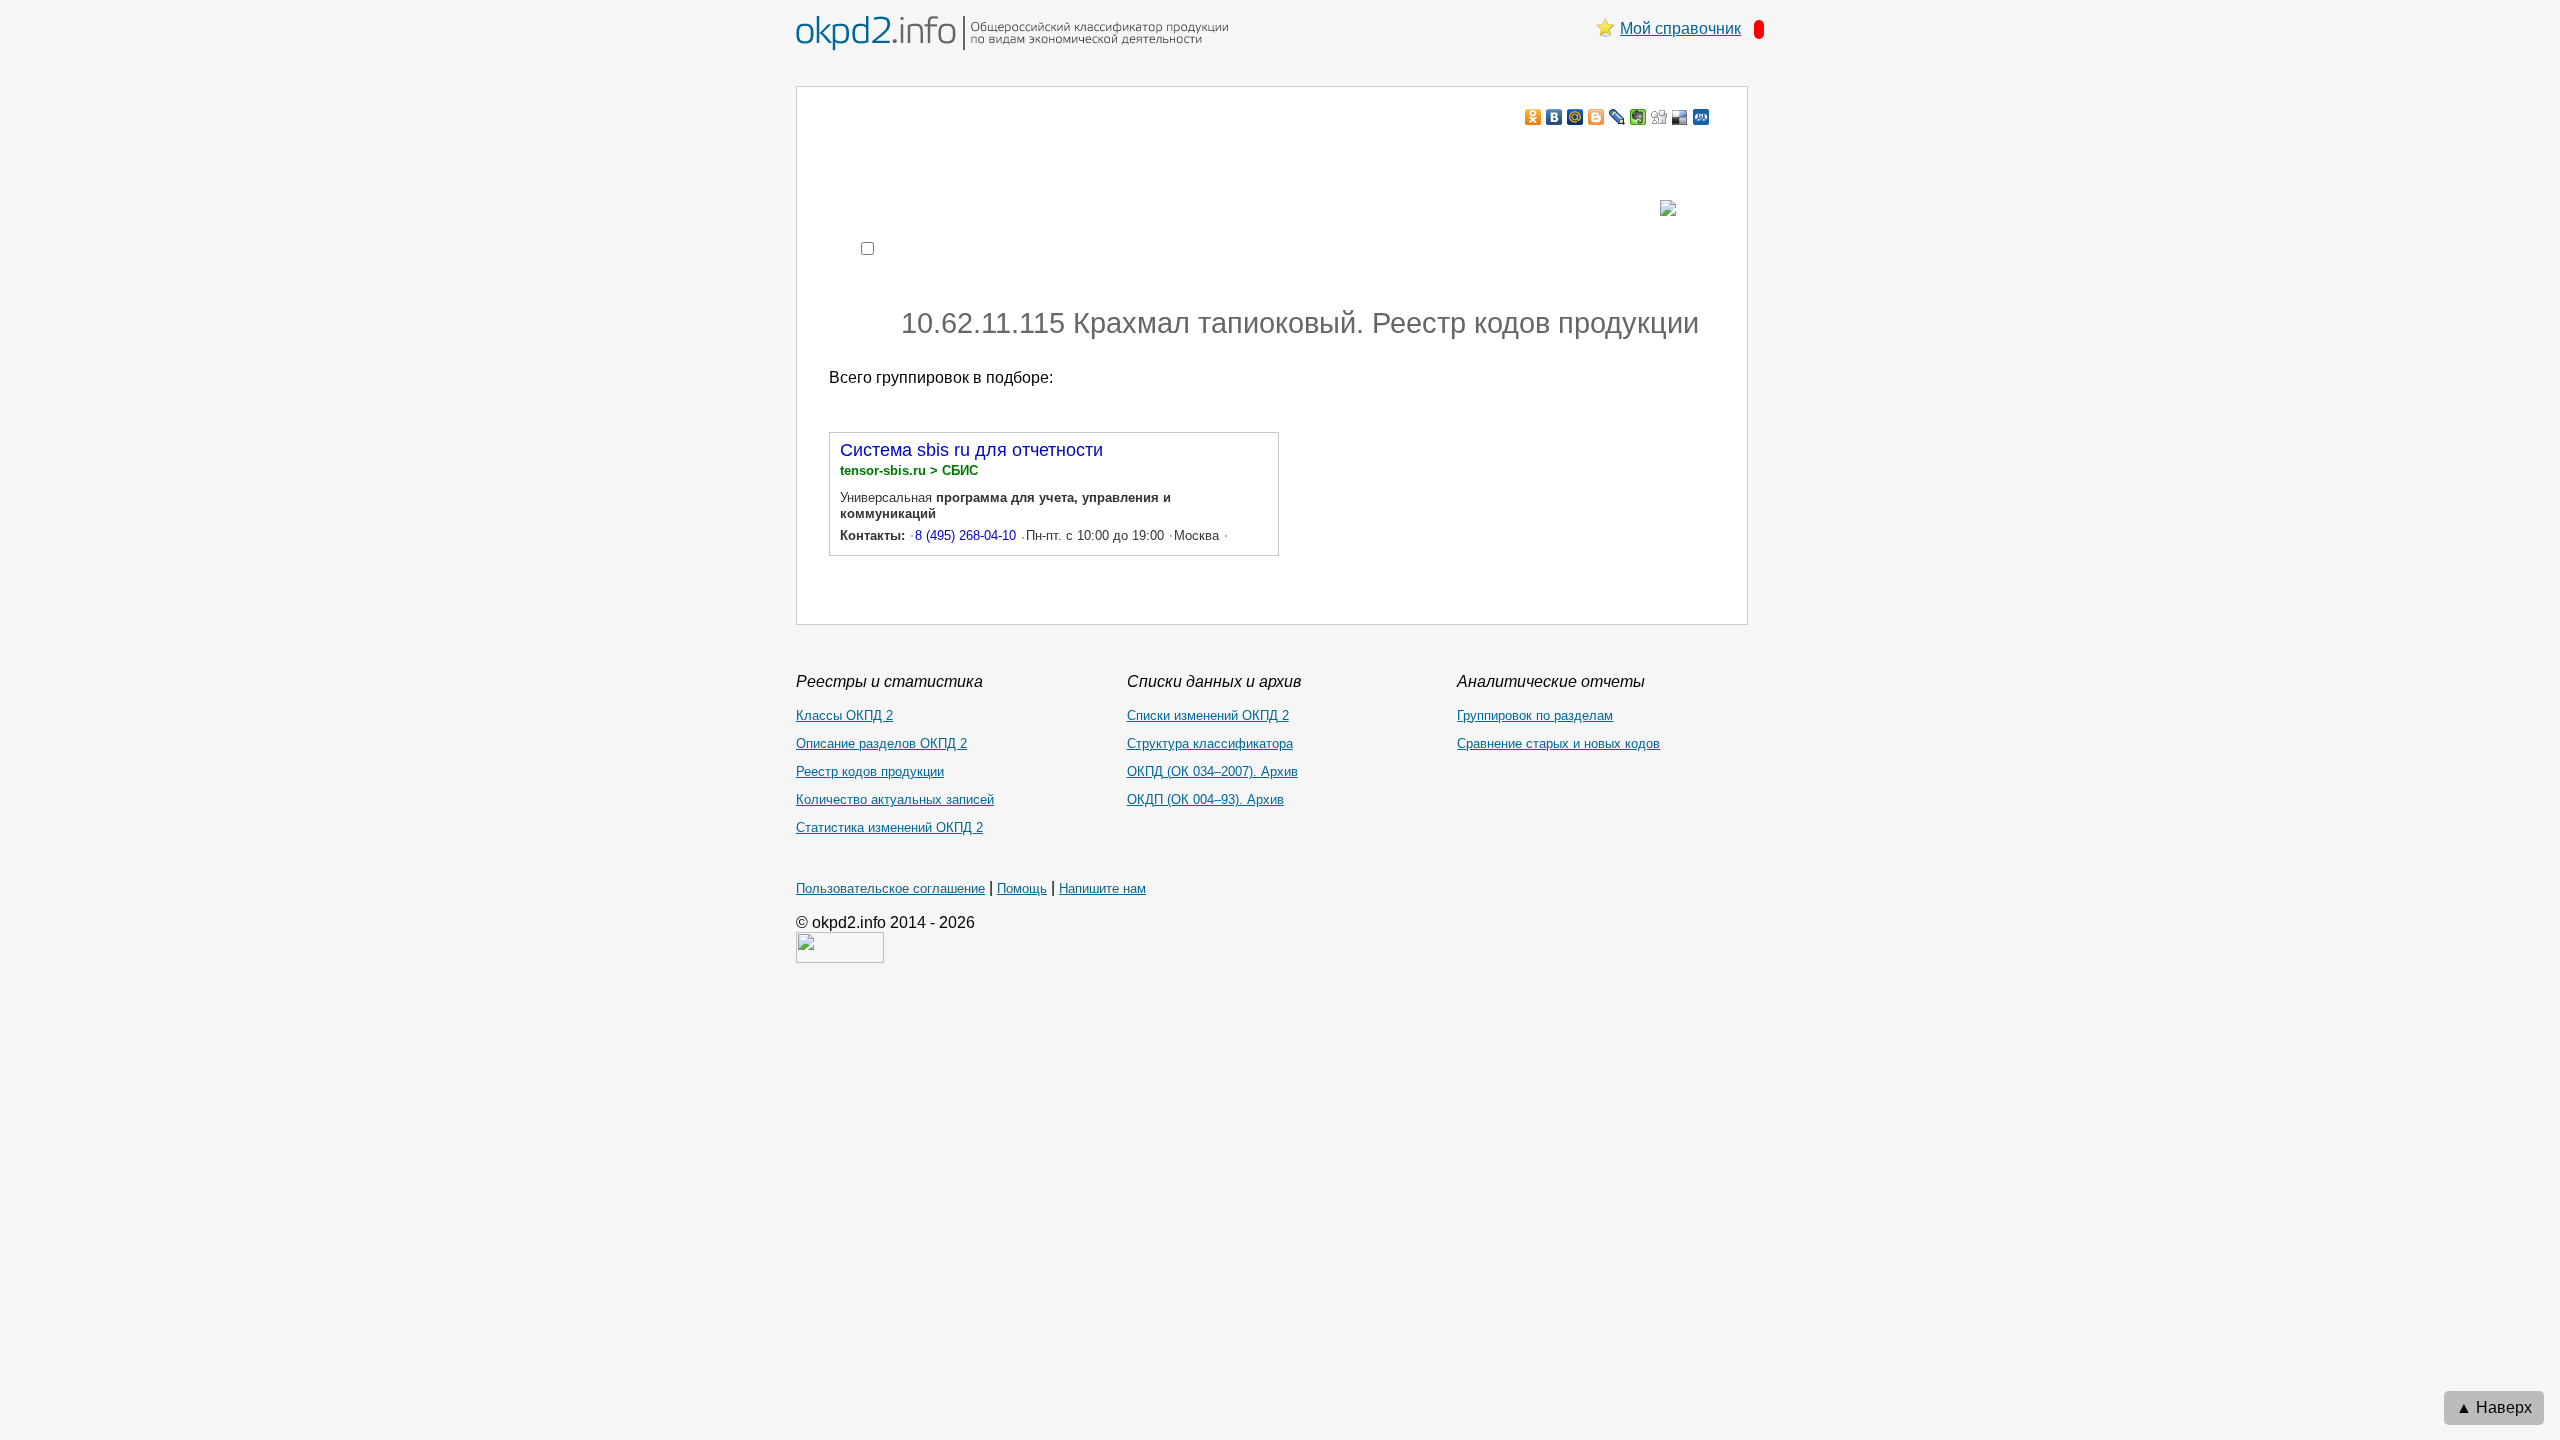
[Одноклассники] (1533, 117)
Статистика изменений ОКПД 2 (889, 827)
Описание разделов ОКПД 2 (881, 743)
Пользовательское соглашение (890, 888)
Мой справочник (1680, 28)
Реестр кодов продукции (870, 771)
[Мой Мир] (1575, 117)
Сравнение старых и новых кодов (1558, 743)
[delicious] (1680, 117)
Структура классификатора (1210, 743)
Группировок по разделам (1535, 715)
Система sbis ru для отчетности (971, 450)
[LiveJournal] (1617, 117)
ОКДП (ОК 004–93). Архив (1205, 799)
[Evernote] (1638, 117)
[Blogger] (1596, 117)
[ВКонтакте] (1554, 117)
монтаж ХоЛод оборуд (1028, 155)
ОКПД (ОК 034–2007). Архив (1212, 771)
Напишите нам (1102, 888)
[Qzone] (1701, 117)
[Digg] (1659, 117)
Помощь (1022, 888)
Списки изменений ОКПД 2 (1208, 715)
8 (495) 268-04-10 (965, 535)
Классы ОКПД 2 (844, 715)
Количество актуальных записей (895, 799)
